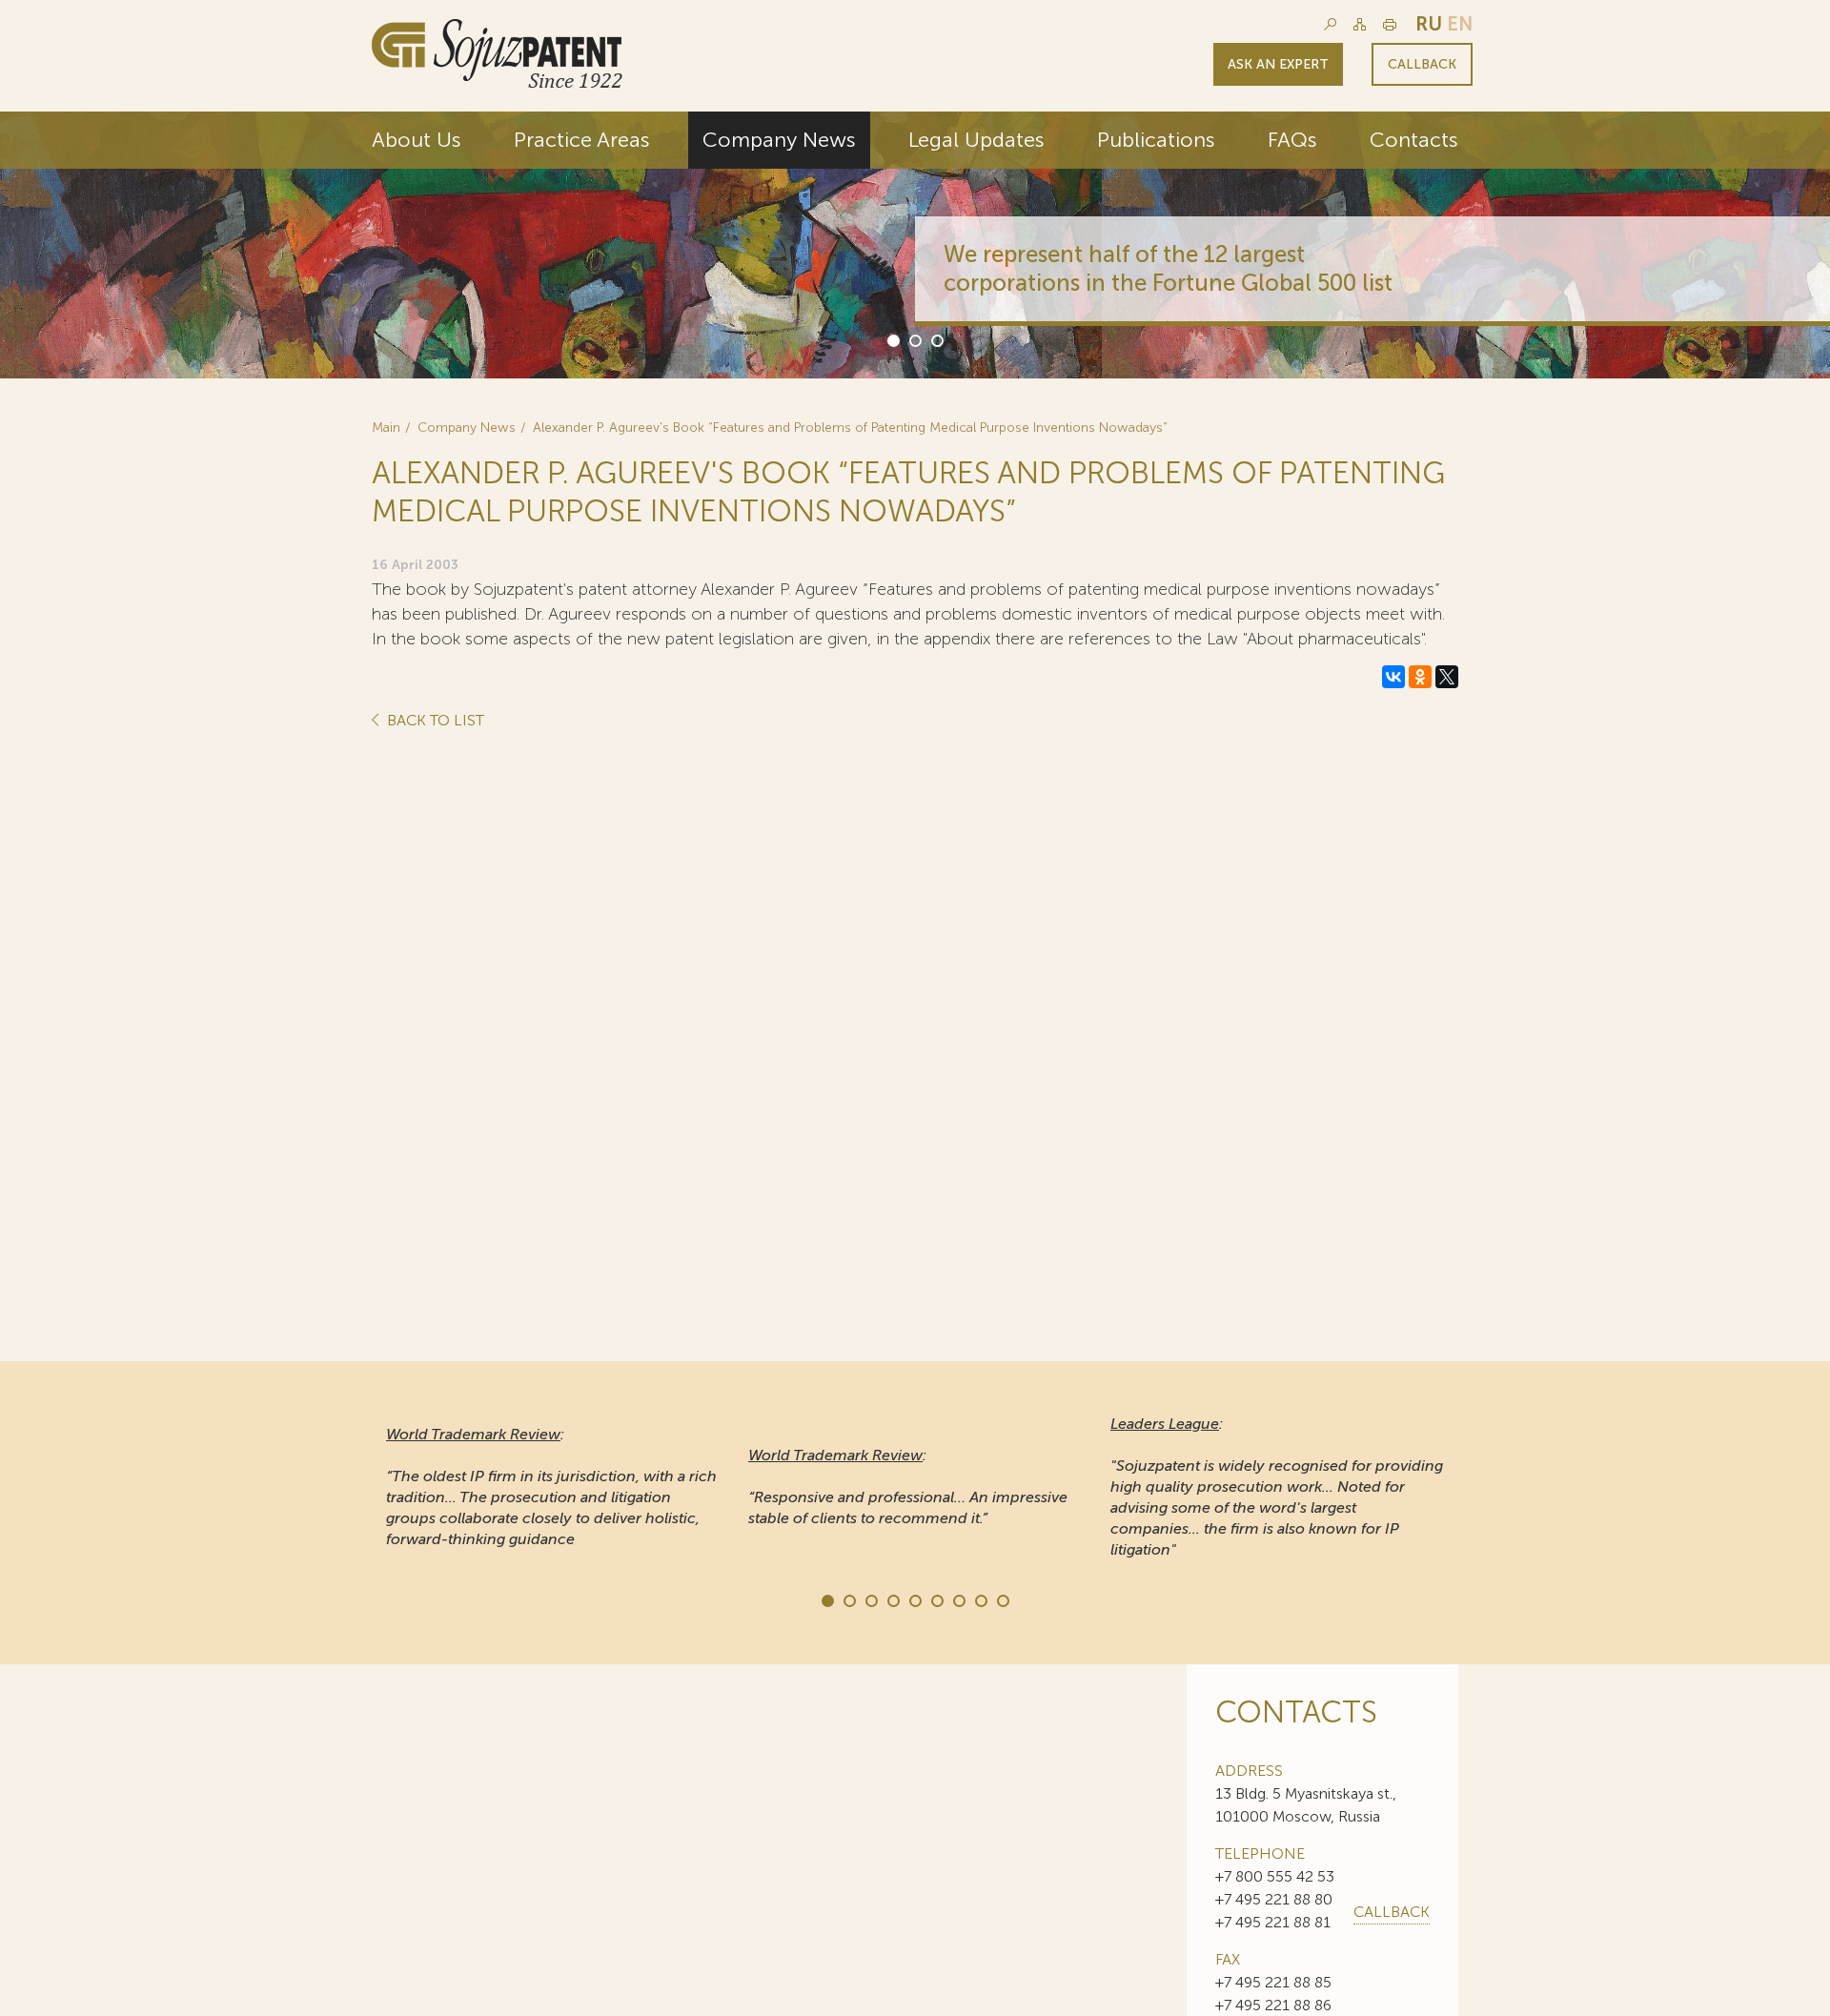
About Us (417, 140)
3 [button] (936, 339)
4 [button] (892, 1599)
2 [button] (914, 339)
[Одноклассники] (1420, 677)
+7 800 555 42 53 (1275, 1876)
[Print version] (1390, 24)
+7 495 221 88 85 (1273, 1982)
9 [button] (1002, 1599)
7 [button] (958, 1599)
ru (1429, 24)
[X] (1447, 677)
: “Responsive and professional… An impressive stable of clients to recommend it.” (908, 1487)
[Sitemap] (1360, 24)
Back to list (434, 721)
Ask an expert (1278, 64)
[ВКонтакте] (1393, 677)
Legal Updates (976, 140)
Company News (779, 140)
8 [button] (980, 1599)
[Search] (1330, 24)
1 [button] (892, 339)
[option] (915, 245)
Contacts (1414, 140)
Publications (1156, 140)
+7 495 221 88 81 (1273, 1922)
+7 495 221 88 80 (1274, 1899)
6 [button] (936, 1599)
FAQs (1292, 140)
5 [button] (914, 1599)
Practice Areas (582, 140)
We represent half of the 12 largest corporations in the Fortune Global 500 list (1168, 268)
